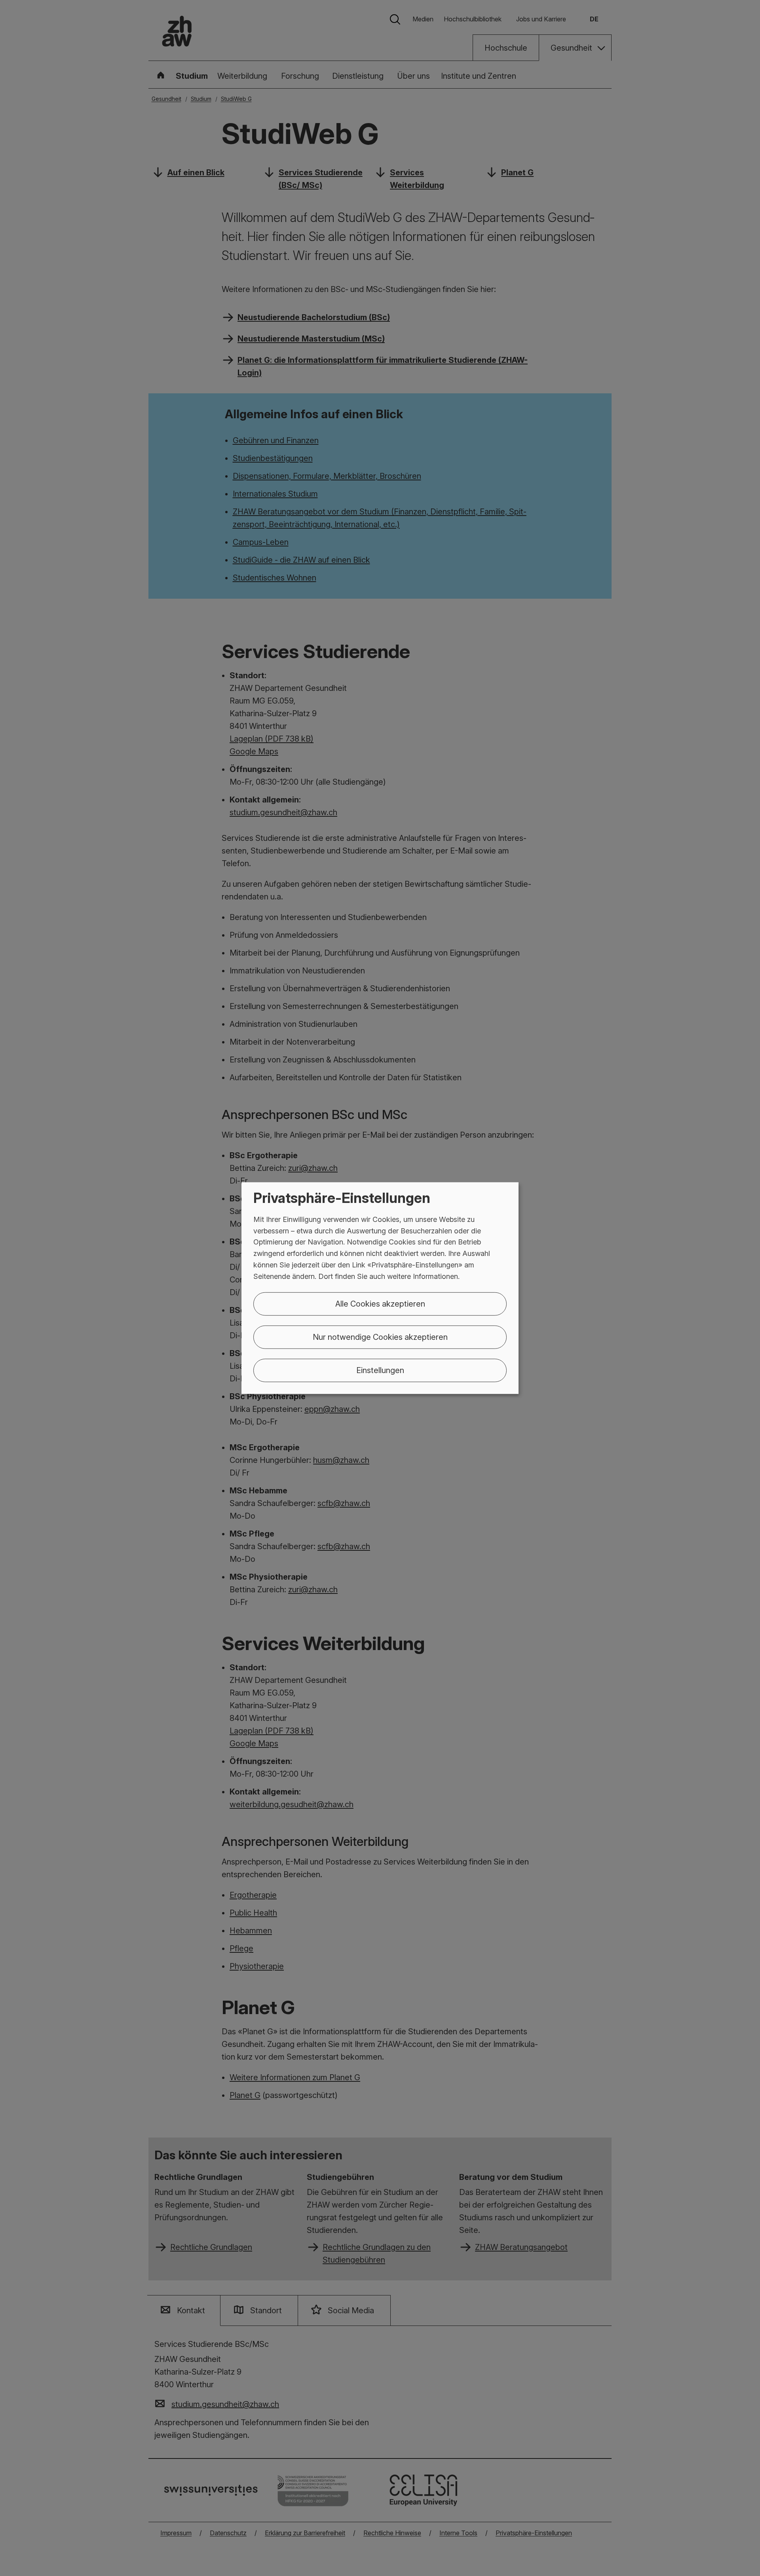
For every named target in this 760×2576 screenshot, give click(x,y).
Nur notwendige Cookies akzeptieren (380, 1337)
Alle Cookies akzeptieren (380, 1303)
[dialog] (380, 1288)
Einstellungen (380, 1370)
